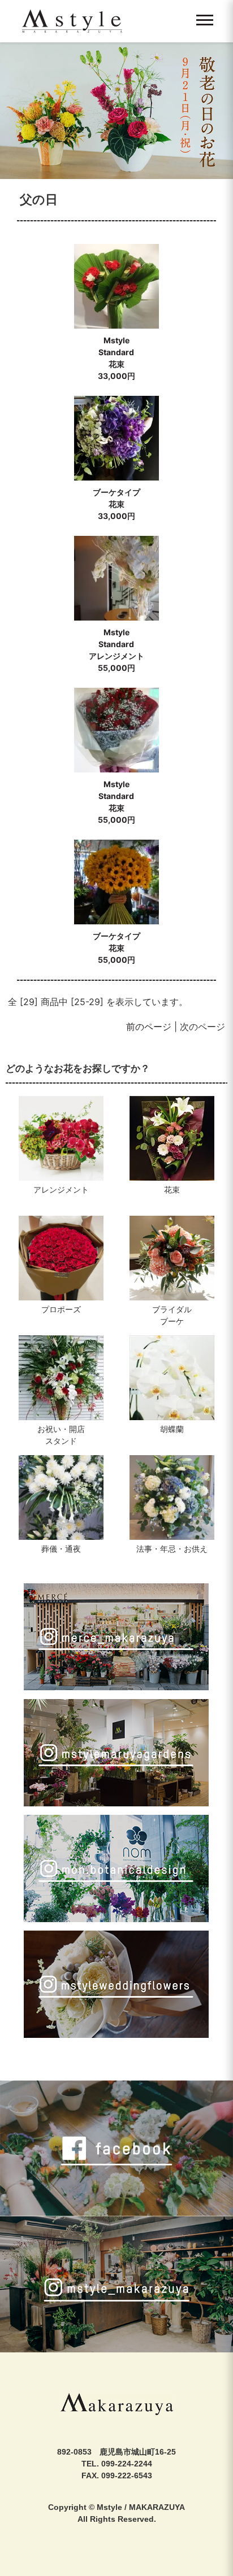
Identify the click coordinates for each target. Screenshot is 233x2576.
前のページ (149, 1027)
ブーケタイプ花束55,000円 (116, 948)
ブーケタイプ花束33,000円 (116, 504)
